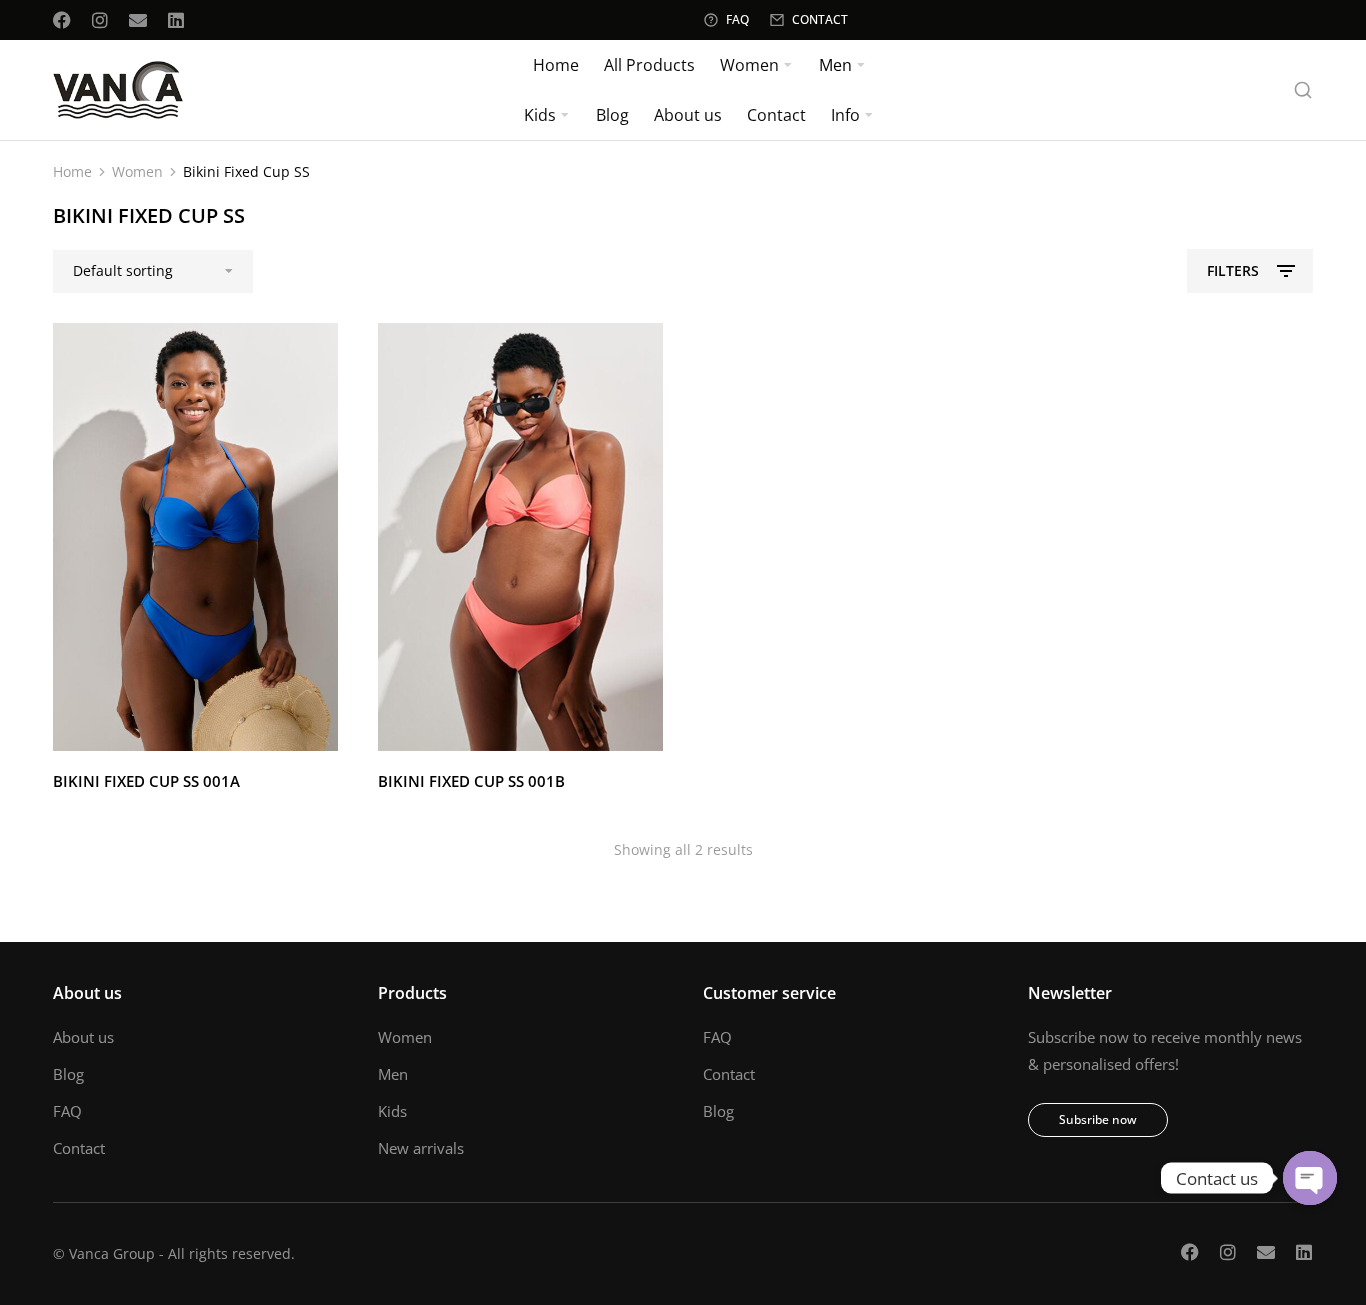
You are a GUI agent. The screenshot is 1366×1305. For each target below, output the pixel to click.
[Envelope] (138, 20)
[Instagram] (100, 20)
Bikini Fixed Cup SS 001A (146, 781)
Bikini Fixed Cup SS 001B (471, 781)
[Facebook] (62, 20)
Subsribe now (1098, 1119)
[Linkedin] (176, 20)
